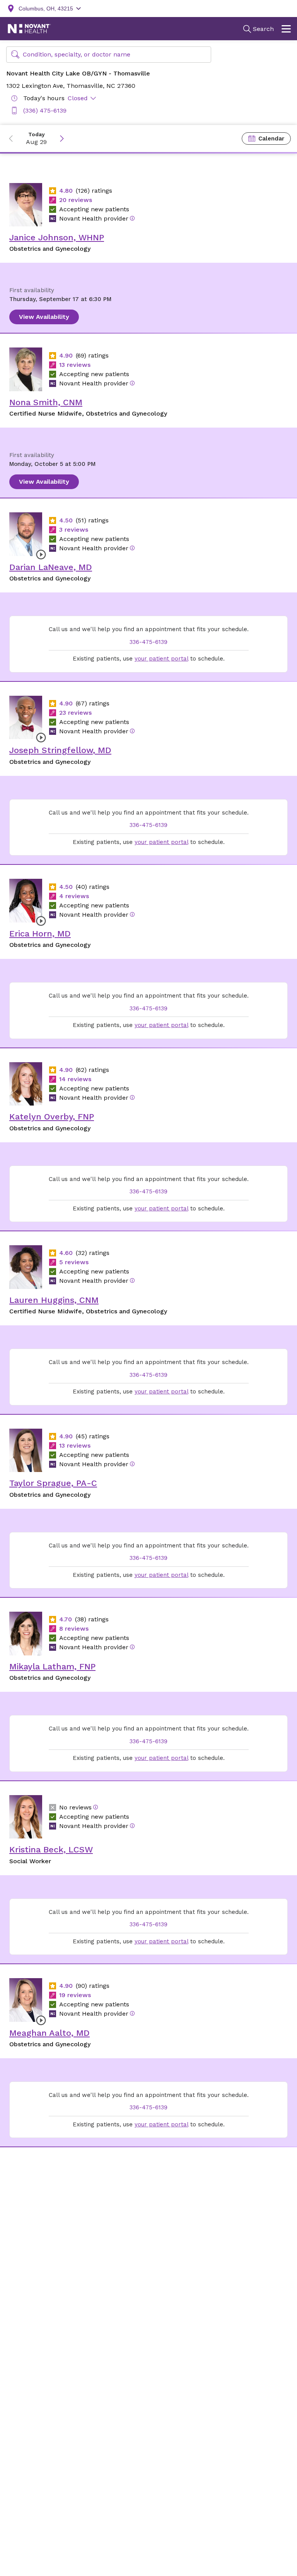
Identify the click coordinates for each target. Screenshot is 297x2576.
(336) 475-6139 (45, 110)
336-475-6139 (148, 642)
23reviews (75, 713)
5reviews (74, 1262)
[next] (62, 139)
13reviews (75, 365)
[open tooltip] (132, 218)
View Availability (44, 317)
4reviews (74, 896)
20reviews (76, 200)
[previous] (11, 139)
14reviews (75, 1079)
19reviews (75, 1995)
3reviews (74, 530)
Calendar (271, 139)
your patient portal (161, 659)
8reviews (74, 1629)
